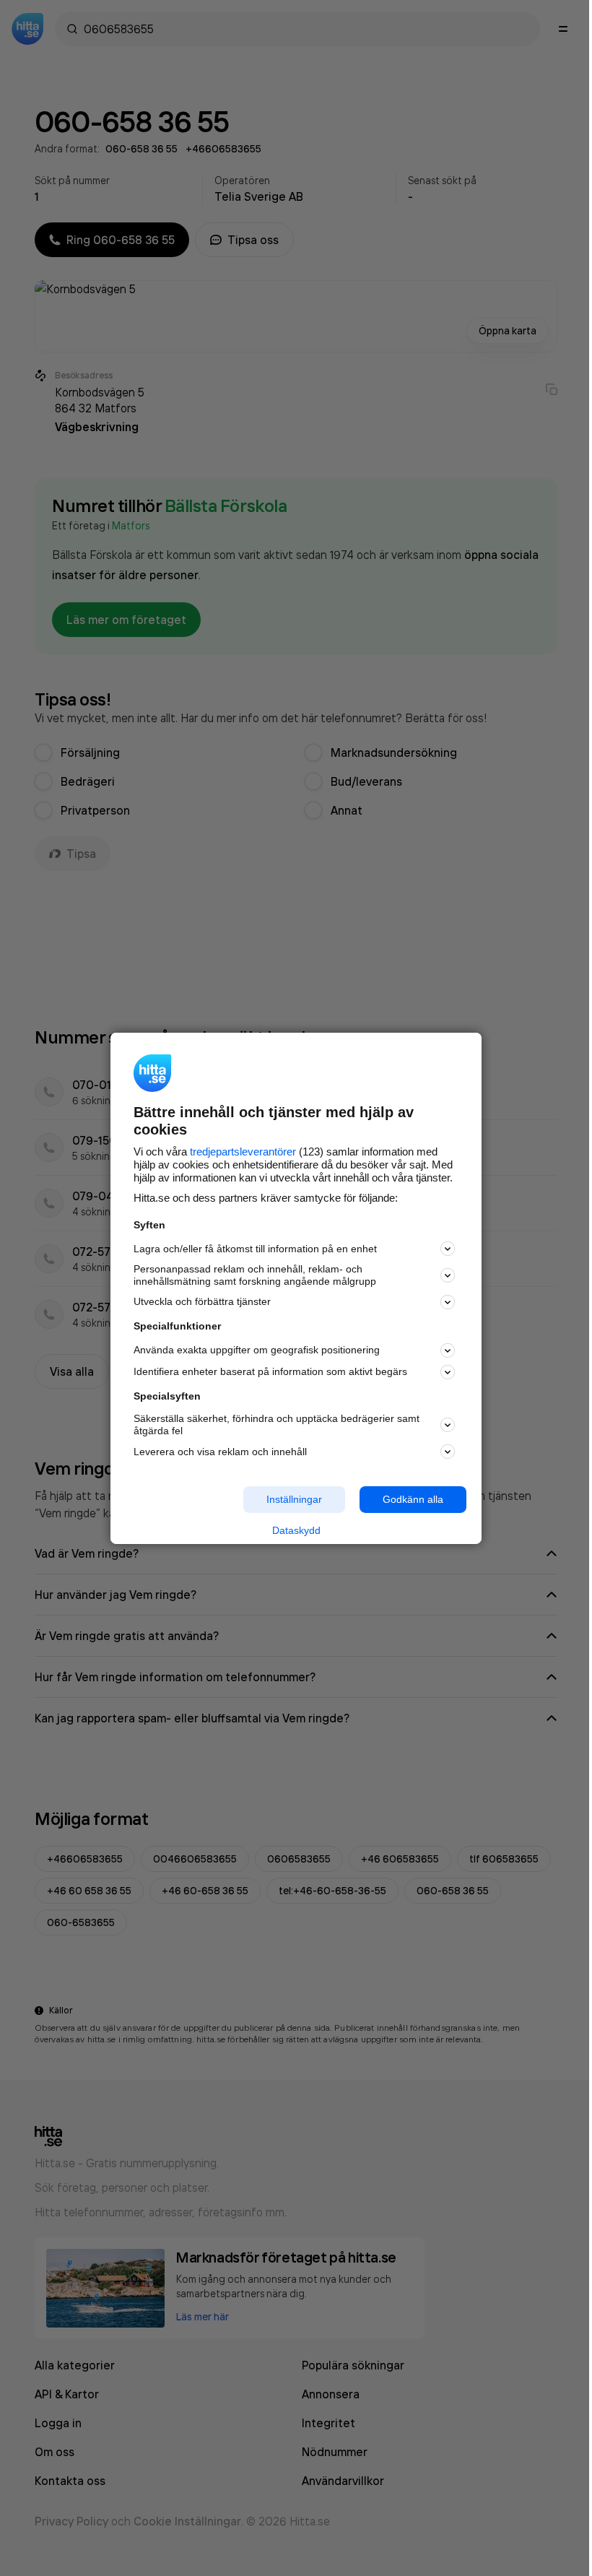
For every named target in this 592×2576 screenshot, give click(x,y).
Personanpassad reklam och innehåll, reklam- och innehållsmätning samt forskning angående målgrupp (255, 1275)
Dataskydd (296, 1530)
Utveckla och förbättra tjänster (202, 1301)
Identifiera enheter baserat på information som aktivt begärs (270, 1371)
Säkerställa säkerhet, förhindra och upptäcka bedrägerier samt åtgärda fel (277, 1424)
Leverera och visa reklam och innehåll (220, 1452)
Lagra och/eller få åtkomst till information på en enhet (255, 1249)
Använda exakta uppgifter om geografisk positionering (257, 1350)
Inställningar (294, 1499)
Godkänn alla (413, 1499)
